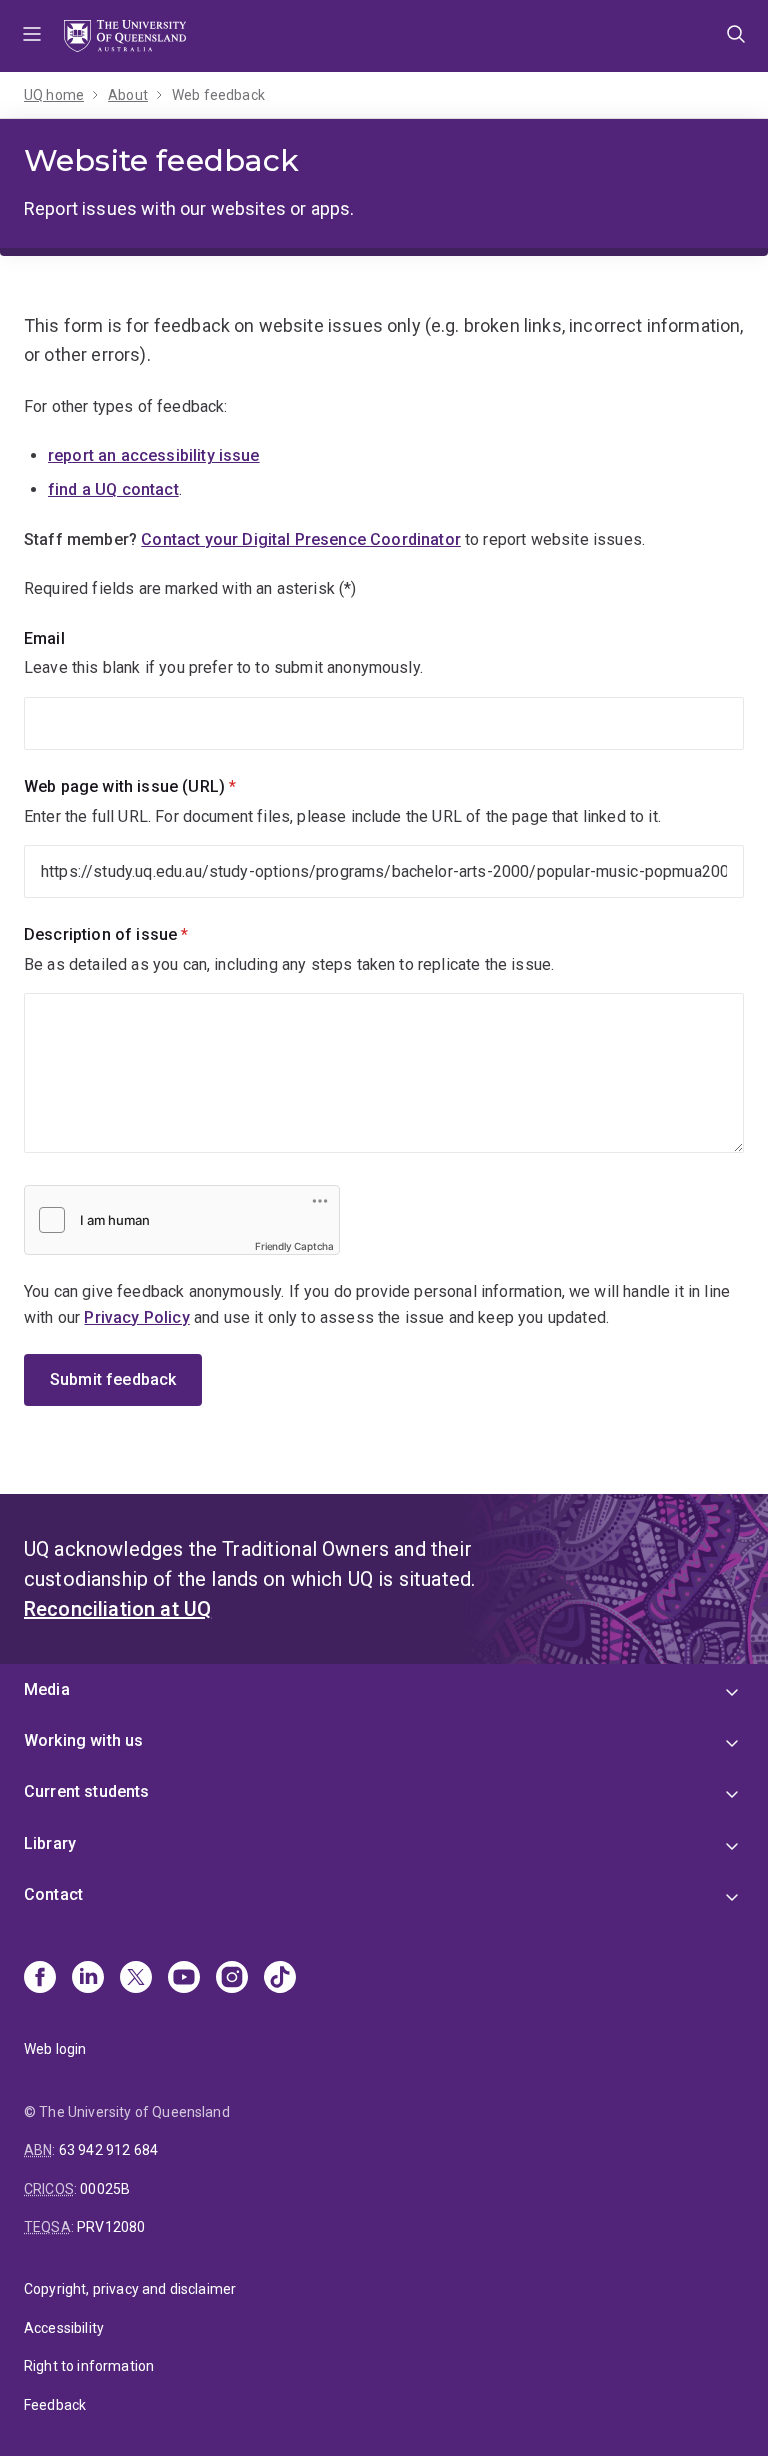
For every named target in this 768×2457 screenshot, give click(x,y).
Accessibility (64, 2328)
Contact (53, 1894)
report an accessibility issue (154, 455)
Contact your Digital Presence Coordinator (301, 539)
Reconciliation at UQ (117, 1609)
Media (47, 1689)
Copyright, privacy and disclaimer (130, 2289)
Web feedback (218, 95)
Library (50, 1843)
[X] (136, 1979)
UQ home (54, 95)
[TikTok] (280, 1979)
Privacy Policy (136, 1317)
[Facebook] (40, 1979)
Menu (32, 36)
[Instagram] (232, 1979)
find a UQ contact (113, 489)
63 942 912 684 (108, 2150)
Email (44, 638)
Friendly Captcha (294, 1246)
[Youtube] (184, 1979)
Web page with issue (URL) (164, 786)
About (128, 95)
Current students (87, 1791)
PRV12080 (111, 2227)
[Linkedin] (88, 1979)
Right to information (89, 2366)
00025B (105, 2189)
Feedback (55, 2405)
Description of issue (140, 934)
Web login (55, 2049)
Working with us (83, 1740)
